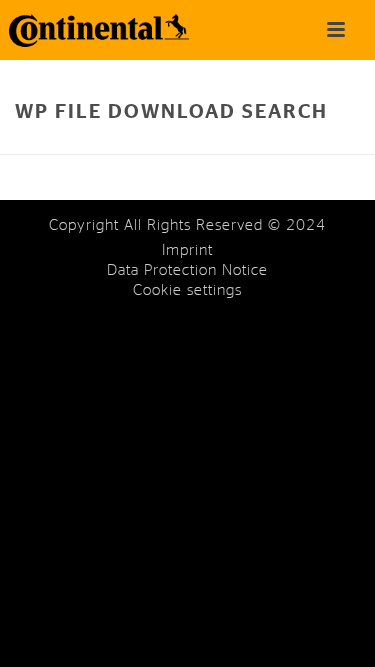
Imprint (187, 250)
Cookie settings (187, 290)
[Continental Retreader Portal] (90, 30)
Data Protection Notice (187, 270)
